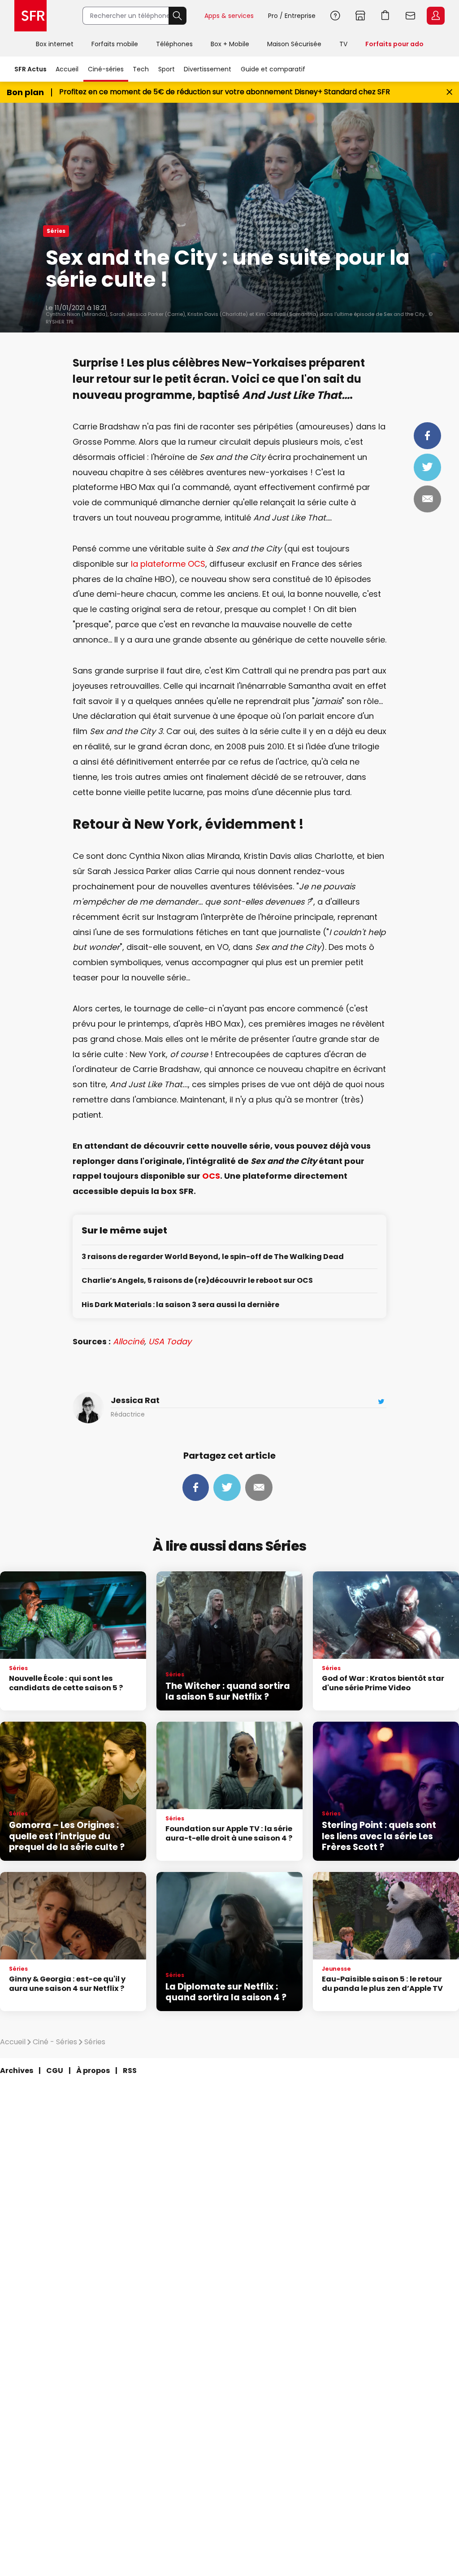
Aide (335, 16)
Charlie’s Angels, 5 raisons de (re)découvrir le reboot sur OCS (197, 1281)
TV (343, 44)
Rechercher (178, 16)
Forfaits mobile (115, 44)
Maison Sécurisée (294, 44)
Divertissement (208, 69)
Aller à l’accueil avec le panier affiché (385, 16)
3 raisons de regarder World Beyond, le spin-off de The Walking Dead (213, 1257)
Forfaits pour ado (394, 44)
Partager (427, 436)
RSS (130, 2071)
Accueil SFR (30, 16)
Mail (427, 499)
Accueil (67, 69)
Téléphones (174, 44)
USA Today (170, 1341)
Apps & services (229, 16)
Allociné (129, 1341)
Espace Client (436, 16)
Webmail (411, 16)
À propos (93, 2071)
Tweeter (427, 467)
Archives (17, 2071)
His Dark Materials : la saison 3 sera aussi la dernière (180, 1305)
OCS (211, 1176)
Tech (141, 69)
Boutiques (360, 16)
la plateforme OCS (168, 564)
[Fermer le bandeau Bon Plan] (449, 92)
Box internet (55, 44)
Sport (167, 69)
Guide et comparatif (273, 69)
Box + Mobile (230, 44)
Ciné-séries (106, 69)
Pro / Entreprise (292, 16)
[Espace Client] (435, 16)
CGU (55, 2071)
